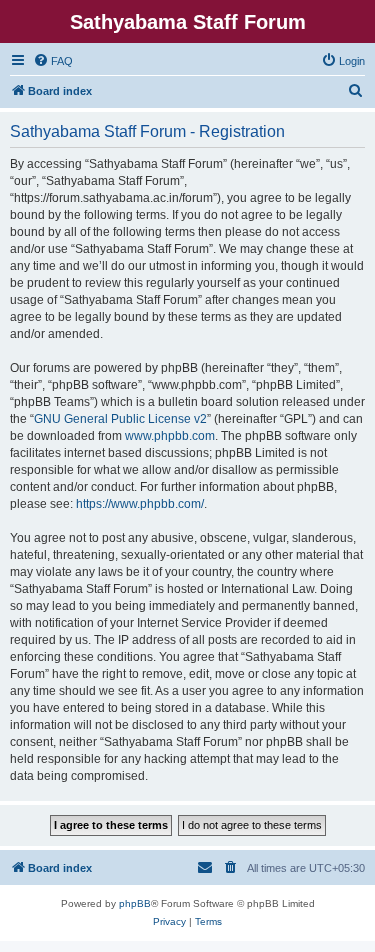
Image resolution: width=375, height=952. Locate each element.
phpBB (135, 903)
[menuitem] (53, 61)
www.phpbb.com (170, 436)
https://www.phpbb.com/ (140, 504)
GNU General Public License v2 (120, 419)
